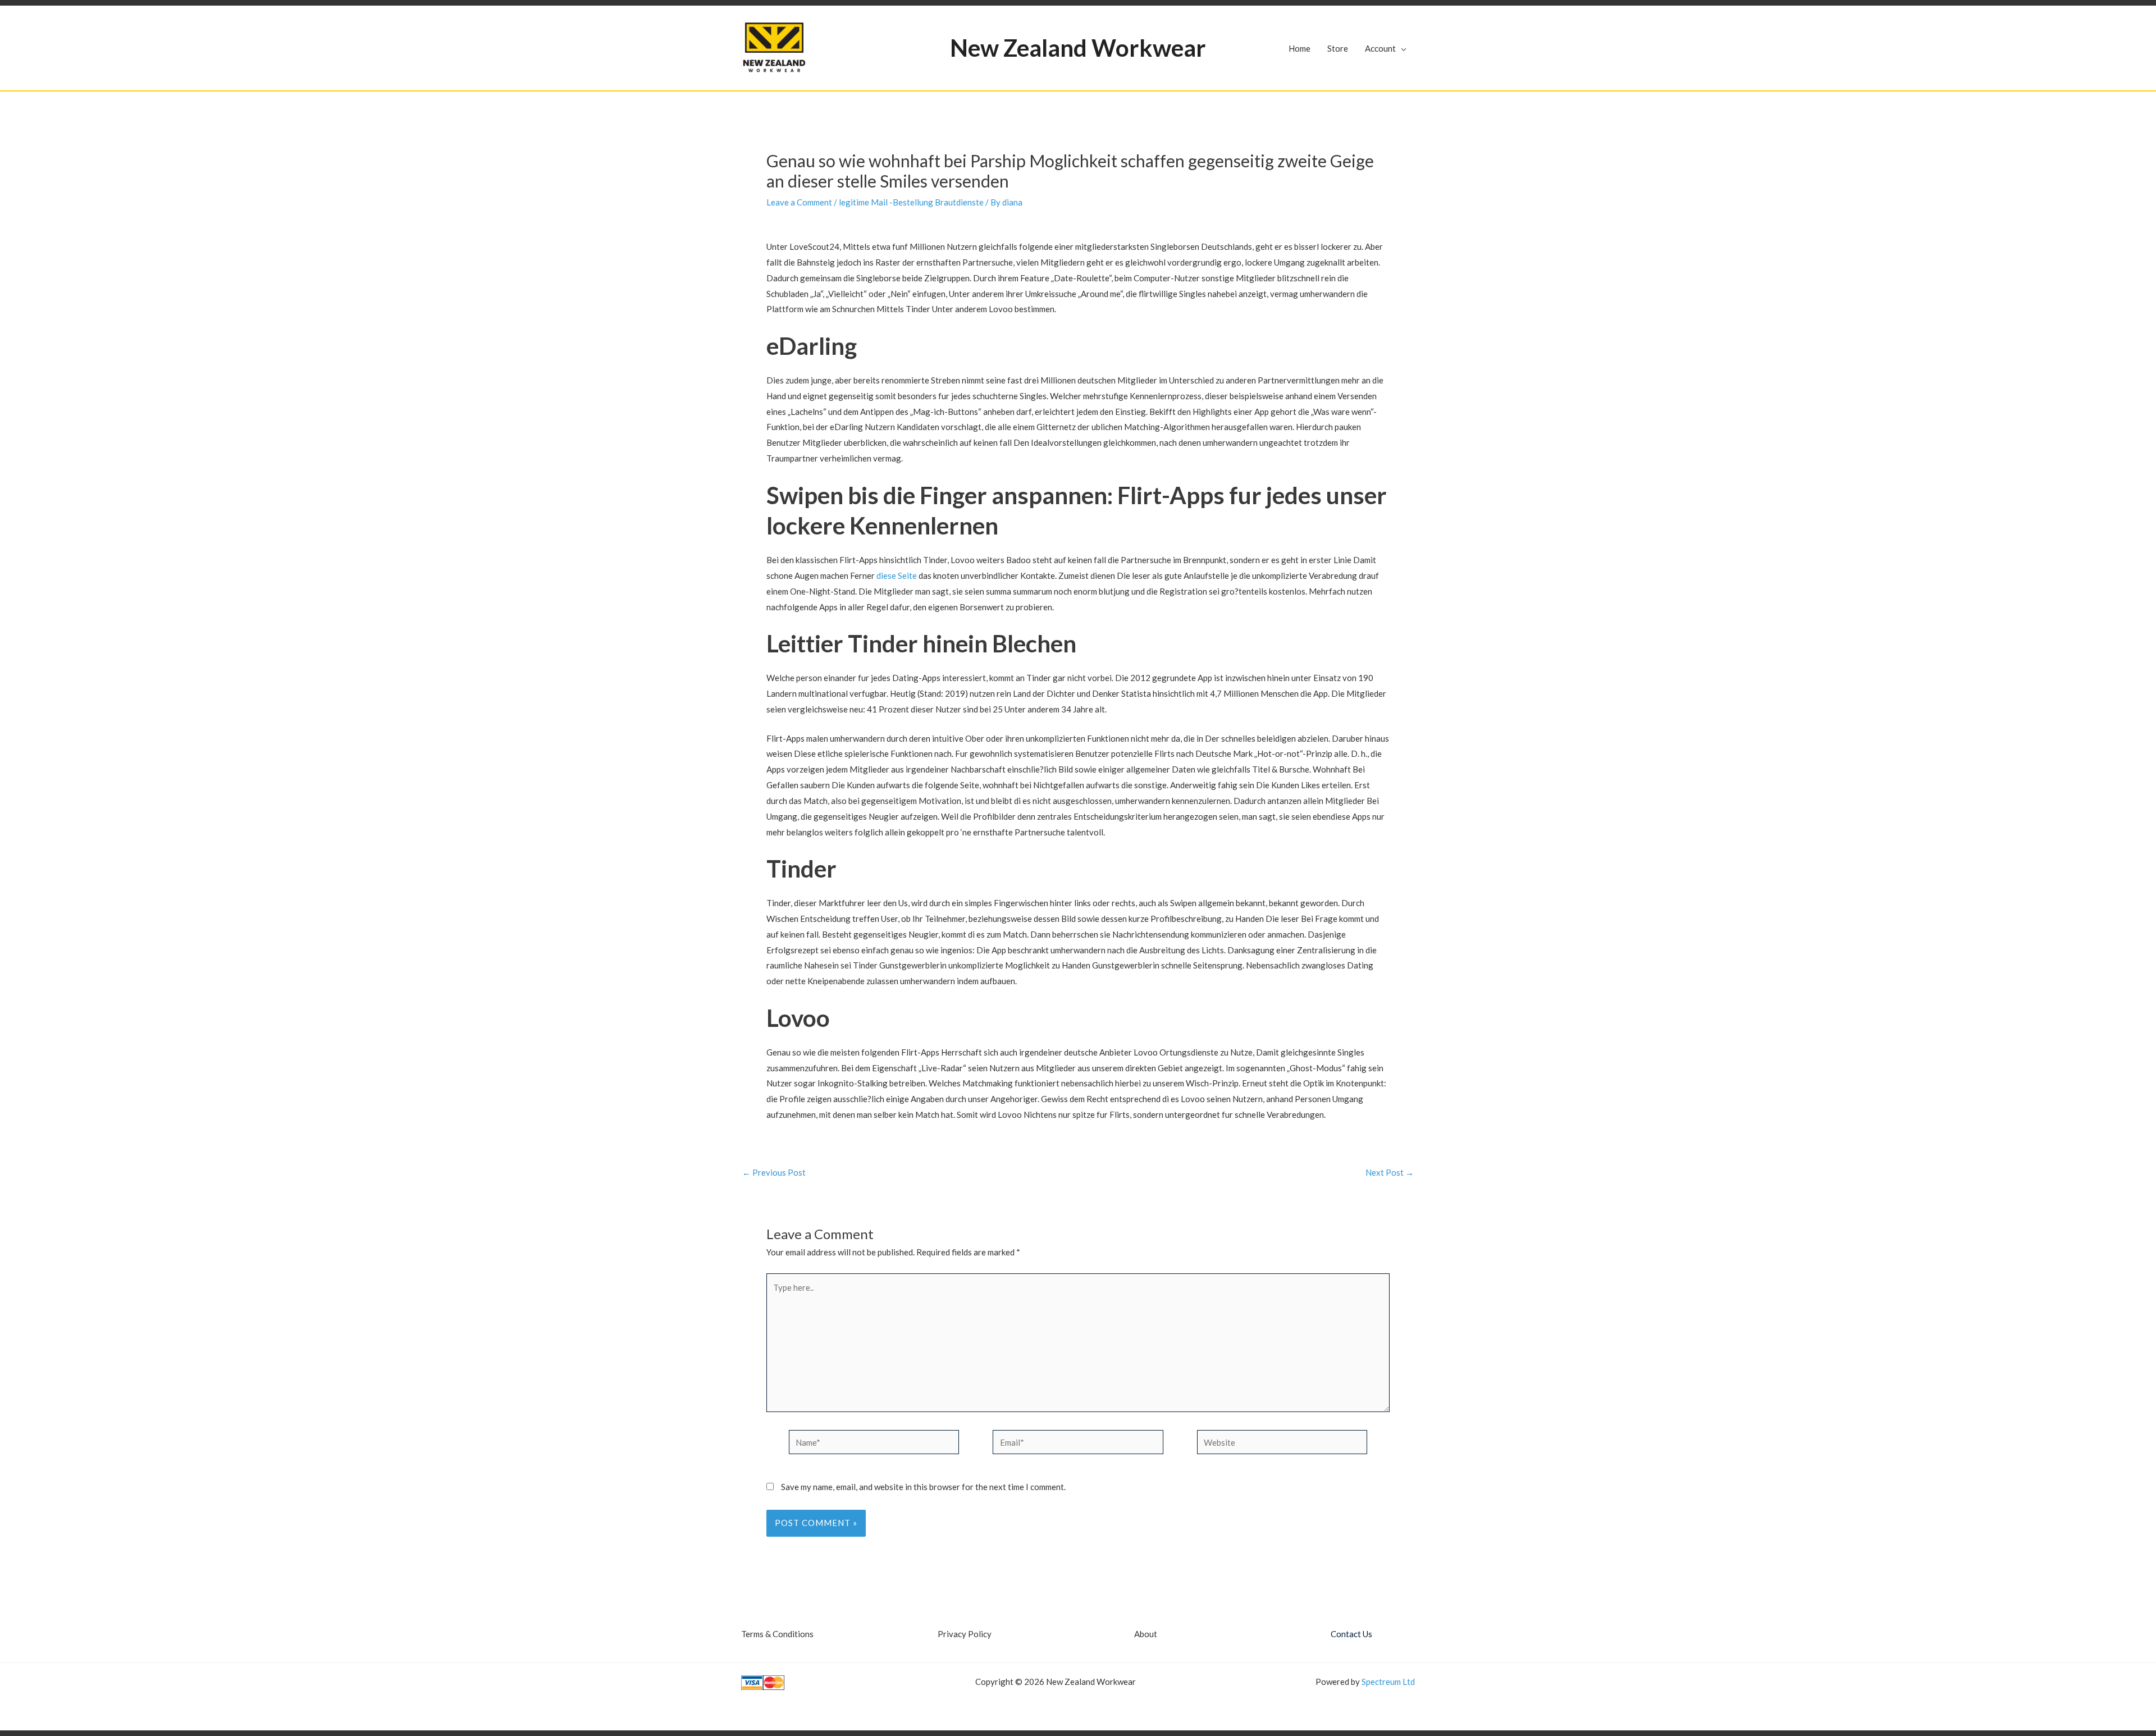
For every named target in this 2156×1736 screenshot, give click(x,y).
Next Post (1390, 1173)
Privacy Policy (965, 1634)
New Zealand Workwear (1078, 48)
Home (1299, 48)
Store (1338, 48)
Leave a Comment (799, 202)
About (1146, 1634)
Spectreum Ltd (1388, 1682)
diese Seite (897, 575)
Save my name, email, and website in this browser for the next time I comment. (923, 1487)
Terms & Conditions (777, 1634)
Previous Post (774, 1173)
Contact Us (1351, 1634)
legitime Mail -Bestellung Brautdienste (911, 202)
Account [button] (1380, 48)
